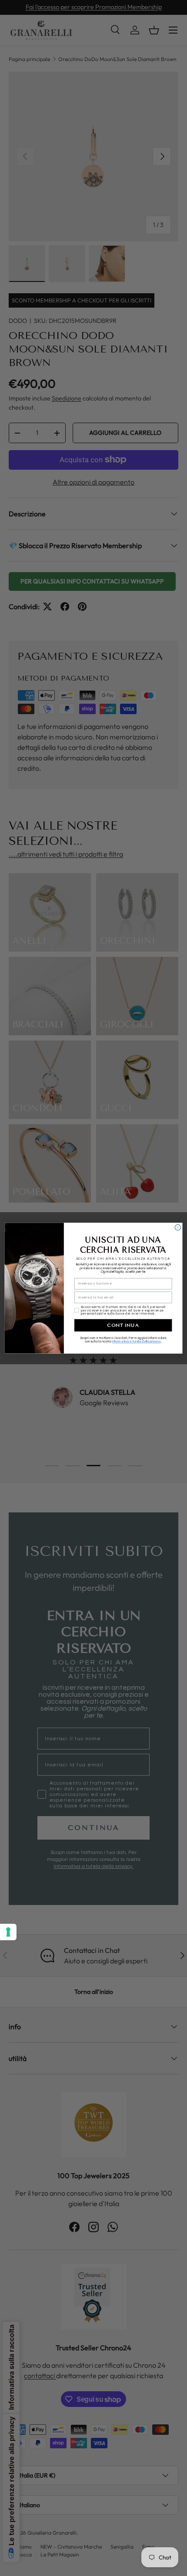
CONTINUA (123, 1325)
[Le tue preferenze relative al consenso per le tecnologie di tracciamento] (8, 1932)
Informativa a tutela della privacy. (137, 1341)
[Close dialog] (178, 1227)
